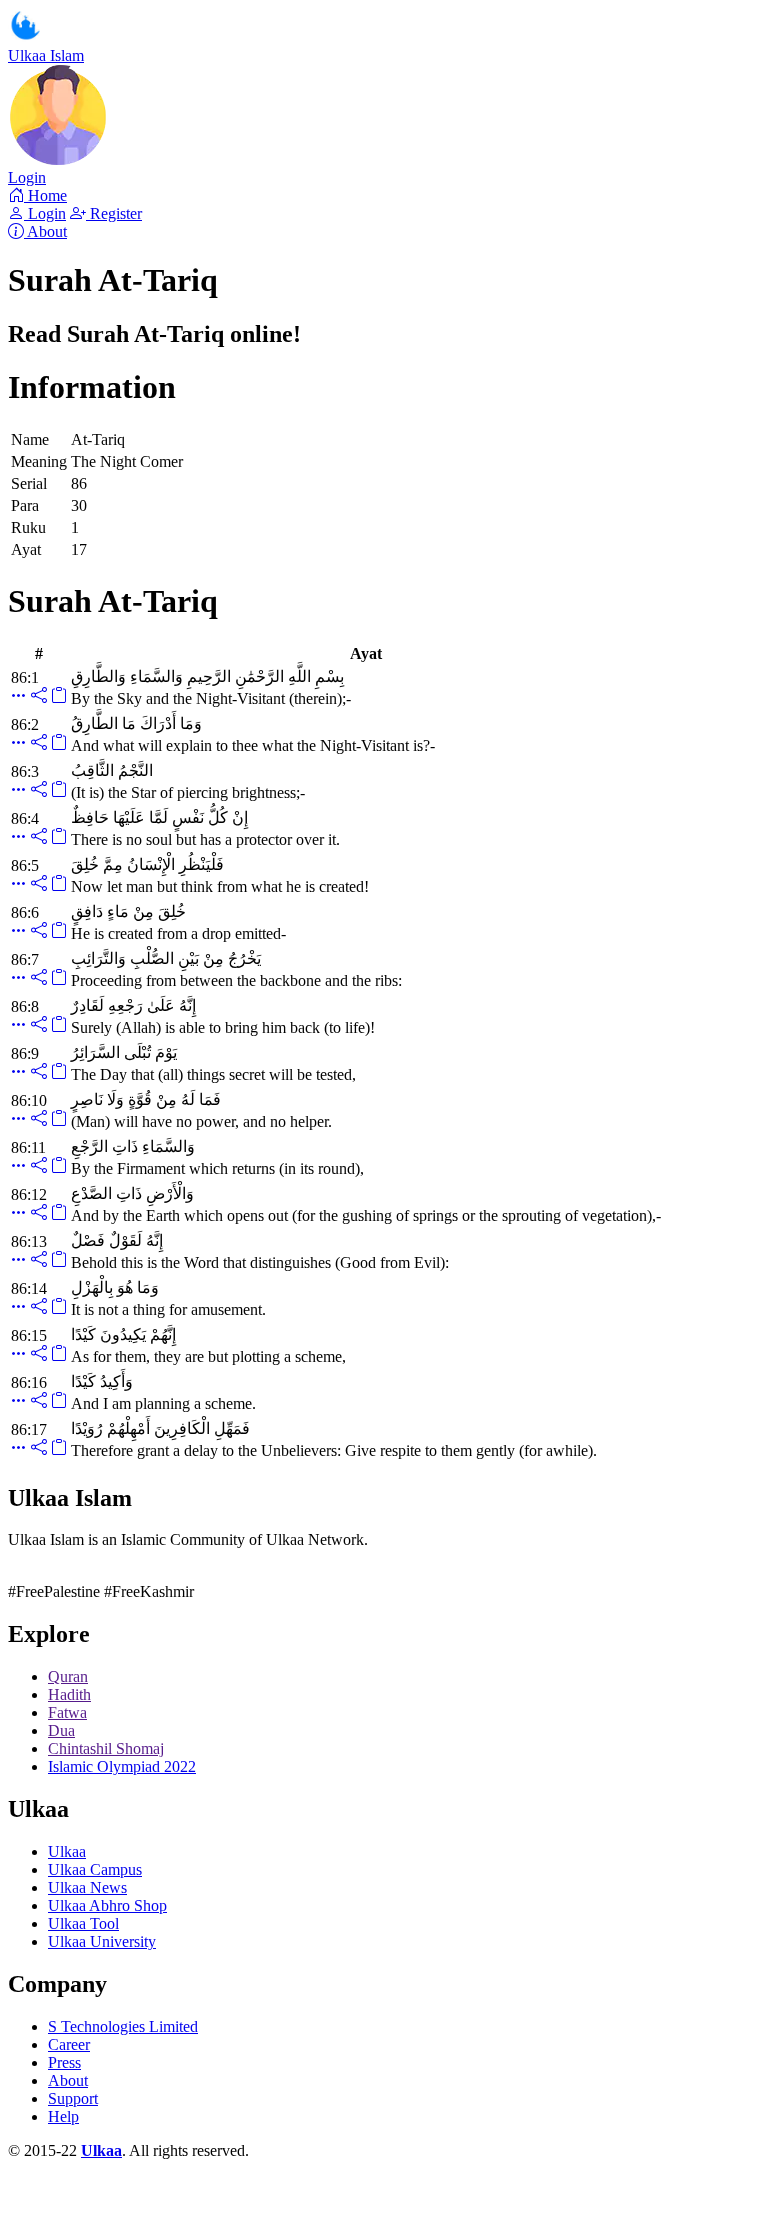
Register (114, 213)
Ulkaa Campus (95, 1869)
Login (27, 177)
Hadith (69, 1694)
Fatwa (67, 1712)
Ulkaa (67, 1851)
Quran (68, 1676)
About (45, 231)
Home (45, 195)
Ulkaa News (87, 1887)
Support (73, 2098)
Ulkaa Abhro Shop (107, 1905)
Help (63, 2116)
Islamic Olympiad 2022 (122, 1766)
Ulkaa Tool (83, 1923)
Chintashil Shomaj (106, 1748)
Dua (61, 1730)
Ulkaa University (102, 1941)
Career (69, 2044)
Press (64, 2062)
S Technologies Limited (123, 2026)
